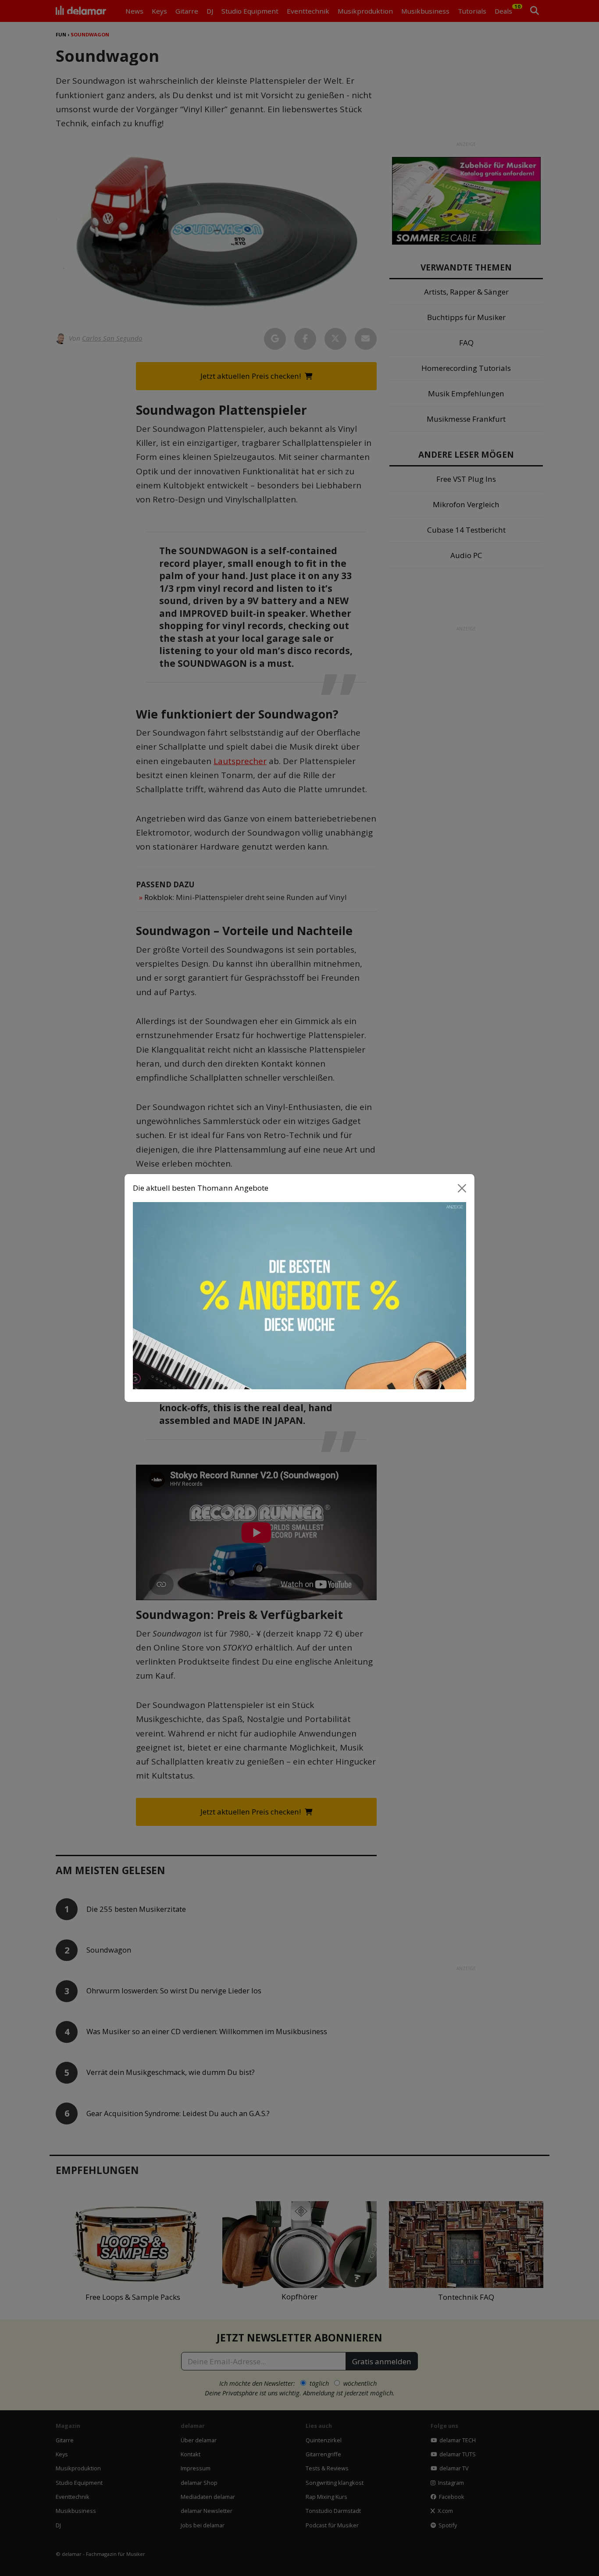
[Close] (462, 1188)
